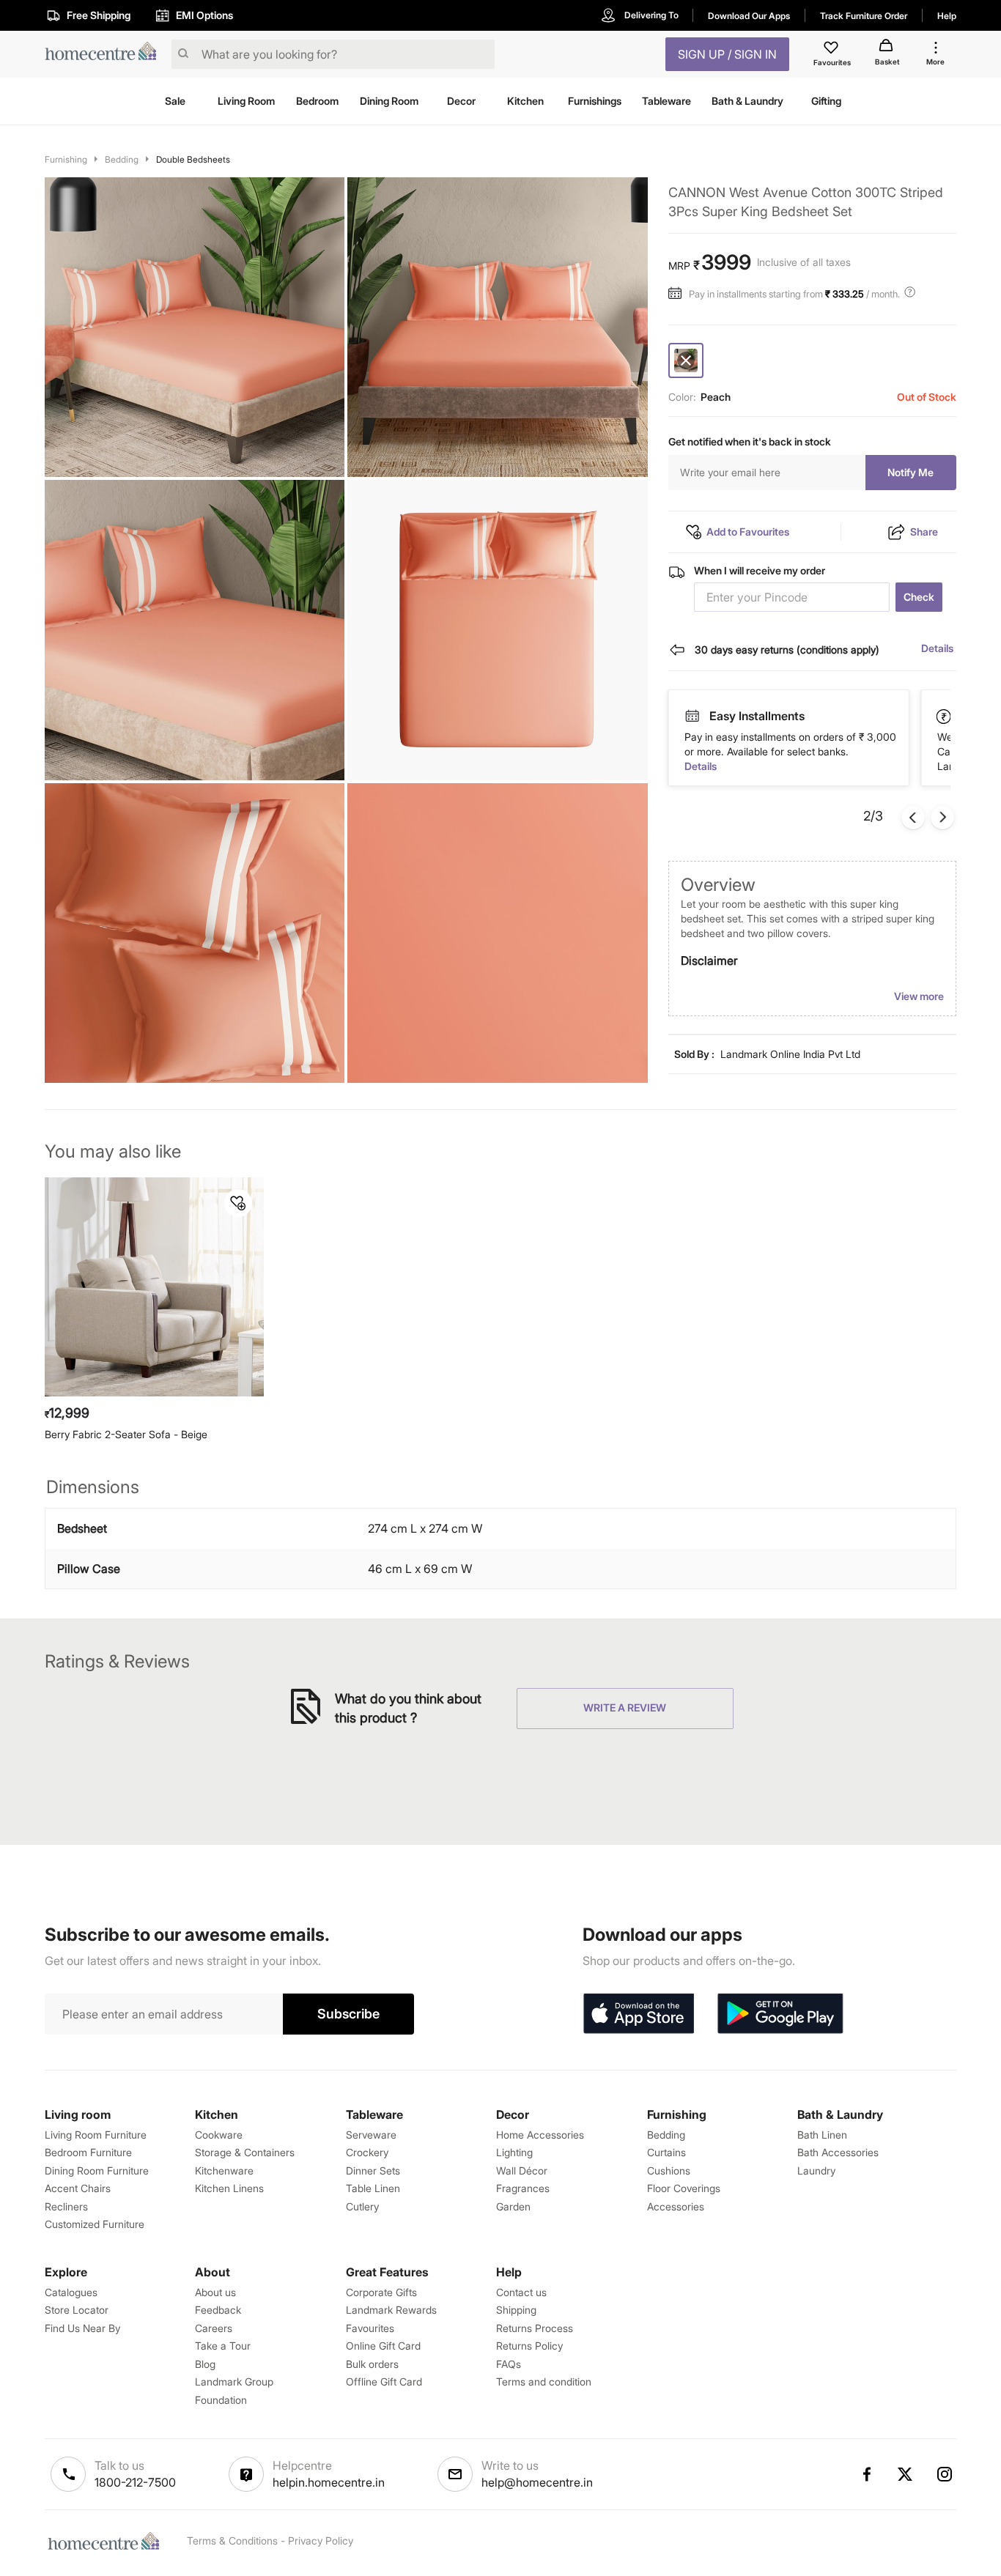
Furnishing (66, 159)
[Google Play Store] (780, 2014)
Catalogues (71, 2292)
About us (215, 2292)
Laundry (816, 2170)
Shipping (516, 2310)
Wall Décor (522, 2170)
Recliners (66, 2206)
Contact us (521, 2292)
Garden (513, 2206)
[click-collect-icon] (945, 716)
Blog (205, 2364)
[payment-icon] (692, 717)
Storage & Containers (245, 2152)
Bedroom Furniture (88, 2152)
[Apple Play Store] (638, 2014)
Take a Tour (223, 2346)
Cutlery (362, 2206)
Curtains (666, 2152)
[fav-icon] (832, 50)
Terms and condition (544, 2381)
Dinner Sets (373, 2170)
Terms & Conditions (232, 2540)
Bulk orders (372, 2364)
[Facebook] (866, 2474)
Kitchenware (224, 2170)
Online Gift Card (383, 2346)
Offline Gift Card (384, 2381)
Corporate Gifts (381, 2292)
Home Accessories (540, 2135)
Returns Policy (529, 2346)
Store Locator (77, 2310)
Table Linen (373, 2188)
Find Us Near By (82, 2328)
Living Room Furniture (96, 2135)
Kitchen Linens (229, 2188)
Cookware (219, 2135)
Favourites (370, 2328)
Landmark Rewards (391, 2310)
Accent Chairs (78, 2188)
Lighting (514, 2152)
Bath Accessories (838, 2152)
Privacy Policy (321, 2540)
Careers (214, 2328)
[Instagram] (945, 2474)
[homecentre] (105, 55)
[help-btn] (912, 294)
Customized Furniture (95, 2224)
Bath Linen (822, 2135)
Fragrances (523, 2188)
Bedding (122, 159)
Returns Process (535, 2328)
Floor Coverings (684, 2188)
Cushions (669, 2170)
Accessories (676, 2206)
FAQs (509, 2364)
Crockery (367, 2152)
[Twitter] (906, 2474)
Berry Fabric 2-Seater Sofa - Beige (126, 1434)
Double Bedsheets (193, 159)
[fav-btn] (238, 1203)
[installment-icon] (679, 294)
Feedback (218, 2310)
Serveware (371, 2135)
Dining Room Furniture (97, 2170)
